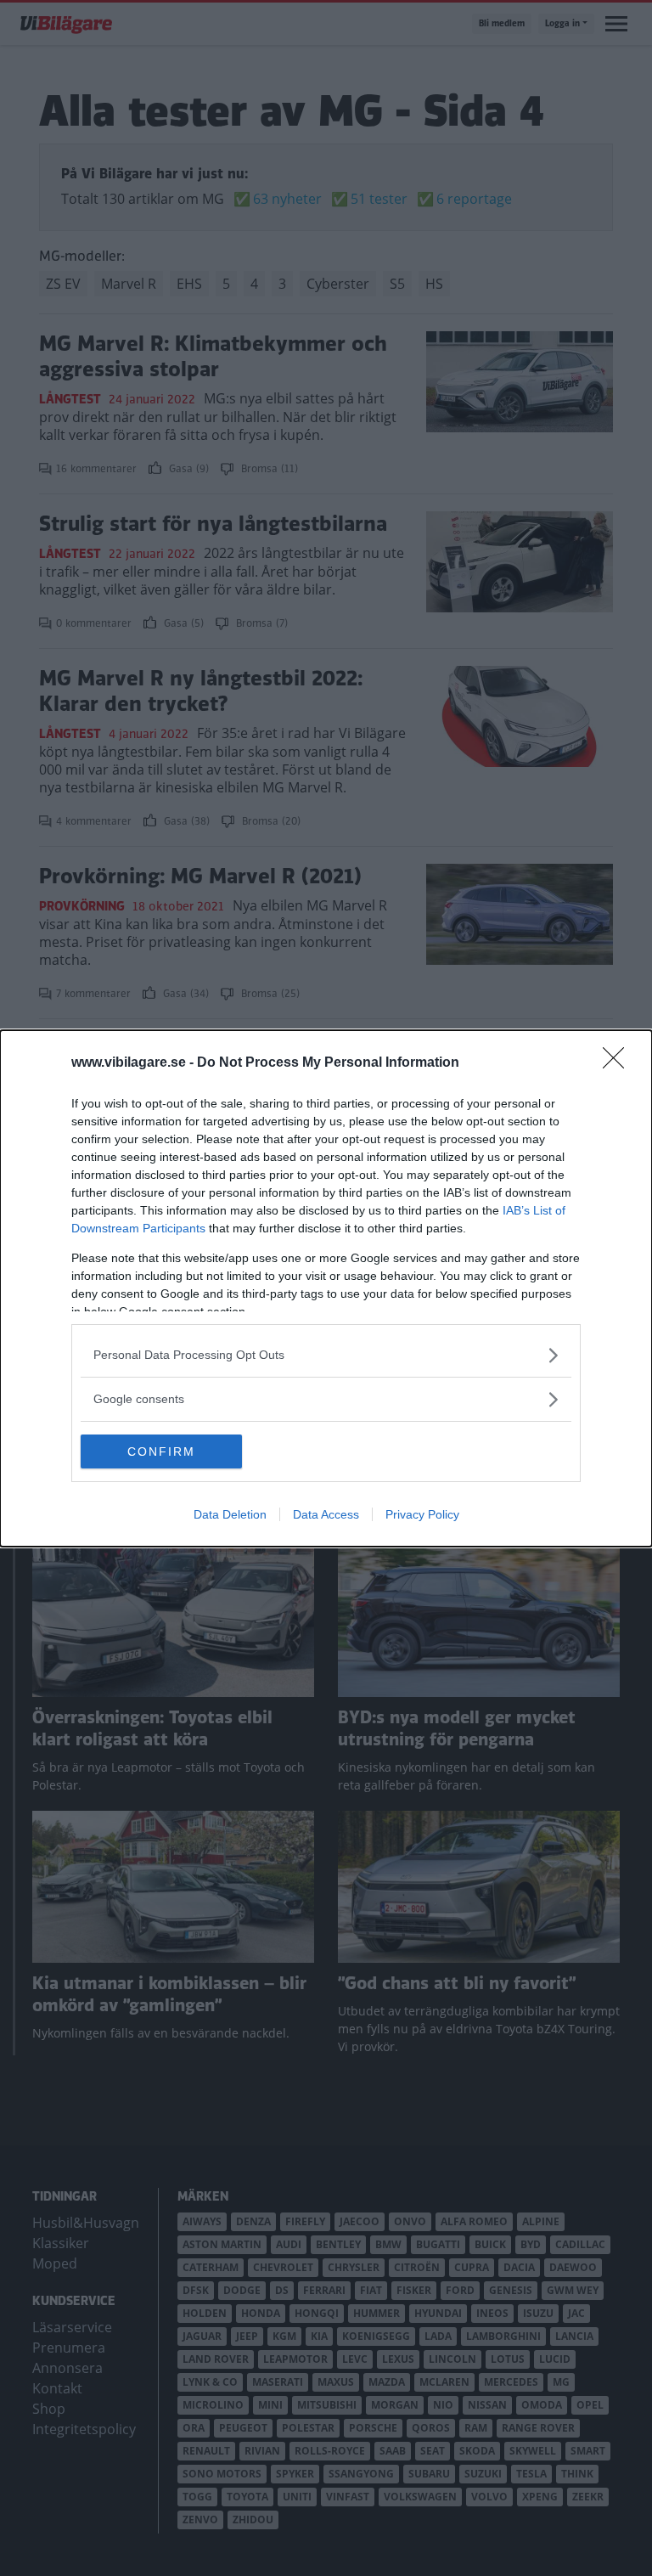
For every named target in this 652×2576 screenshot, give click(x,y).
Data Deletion (230, 1514)
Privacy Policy (422, 1514)
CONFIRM (161, 1451)
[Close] (619, 1063)
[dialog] (326, 1288)
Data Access (326, 1514)
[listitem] (326, 1355)
